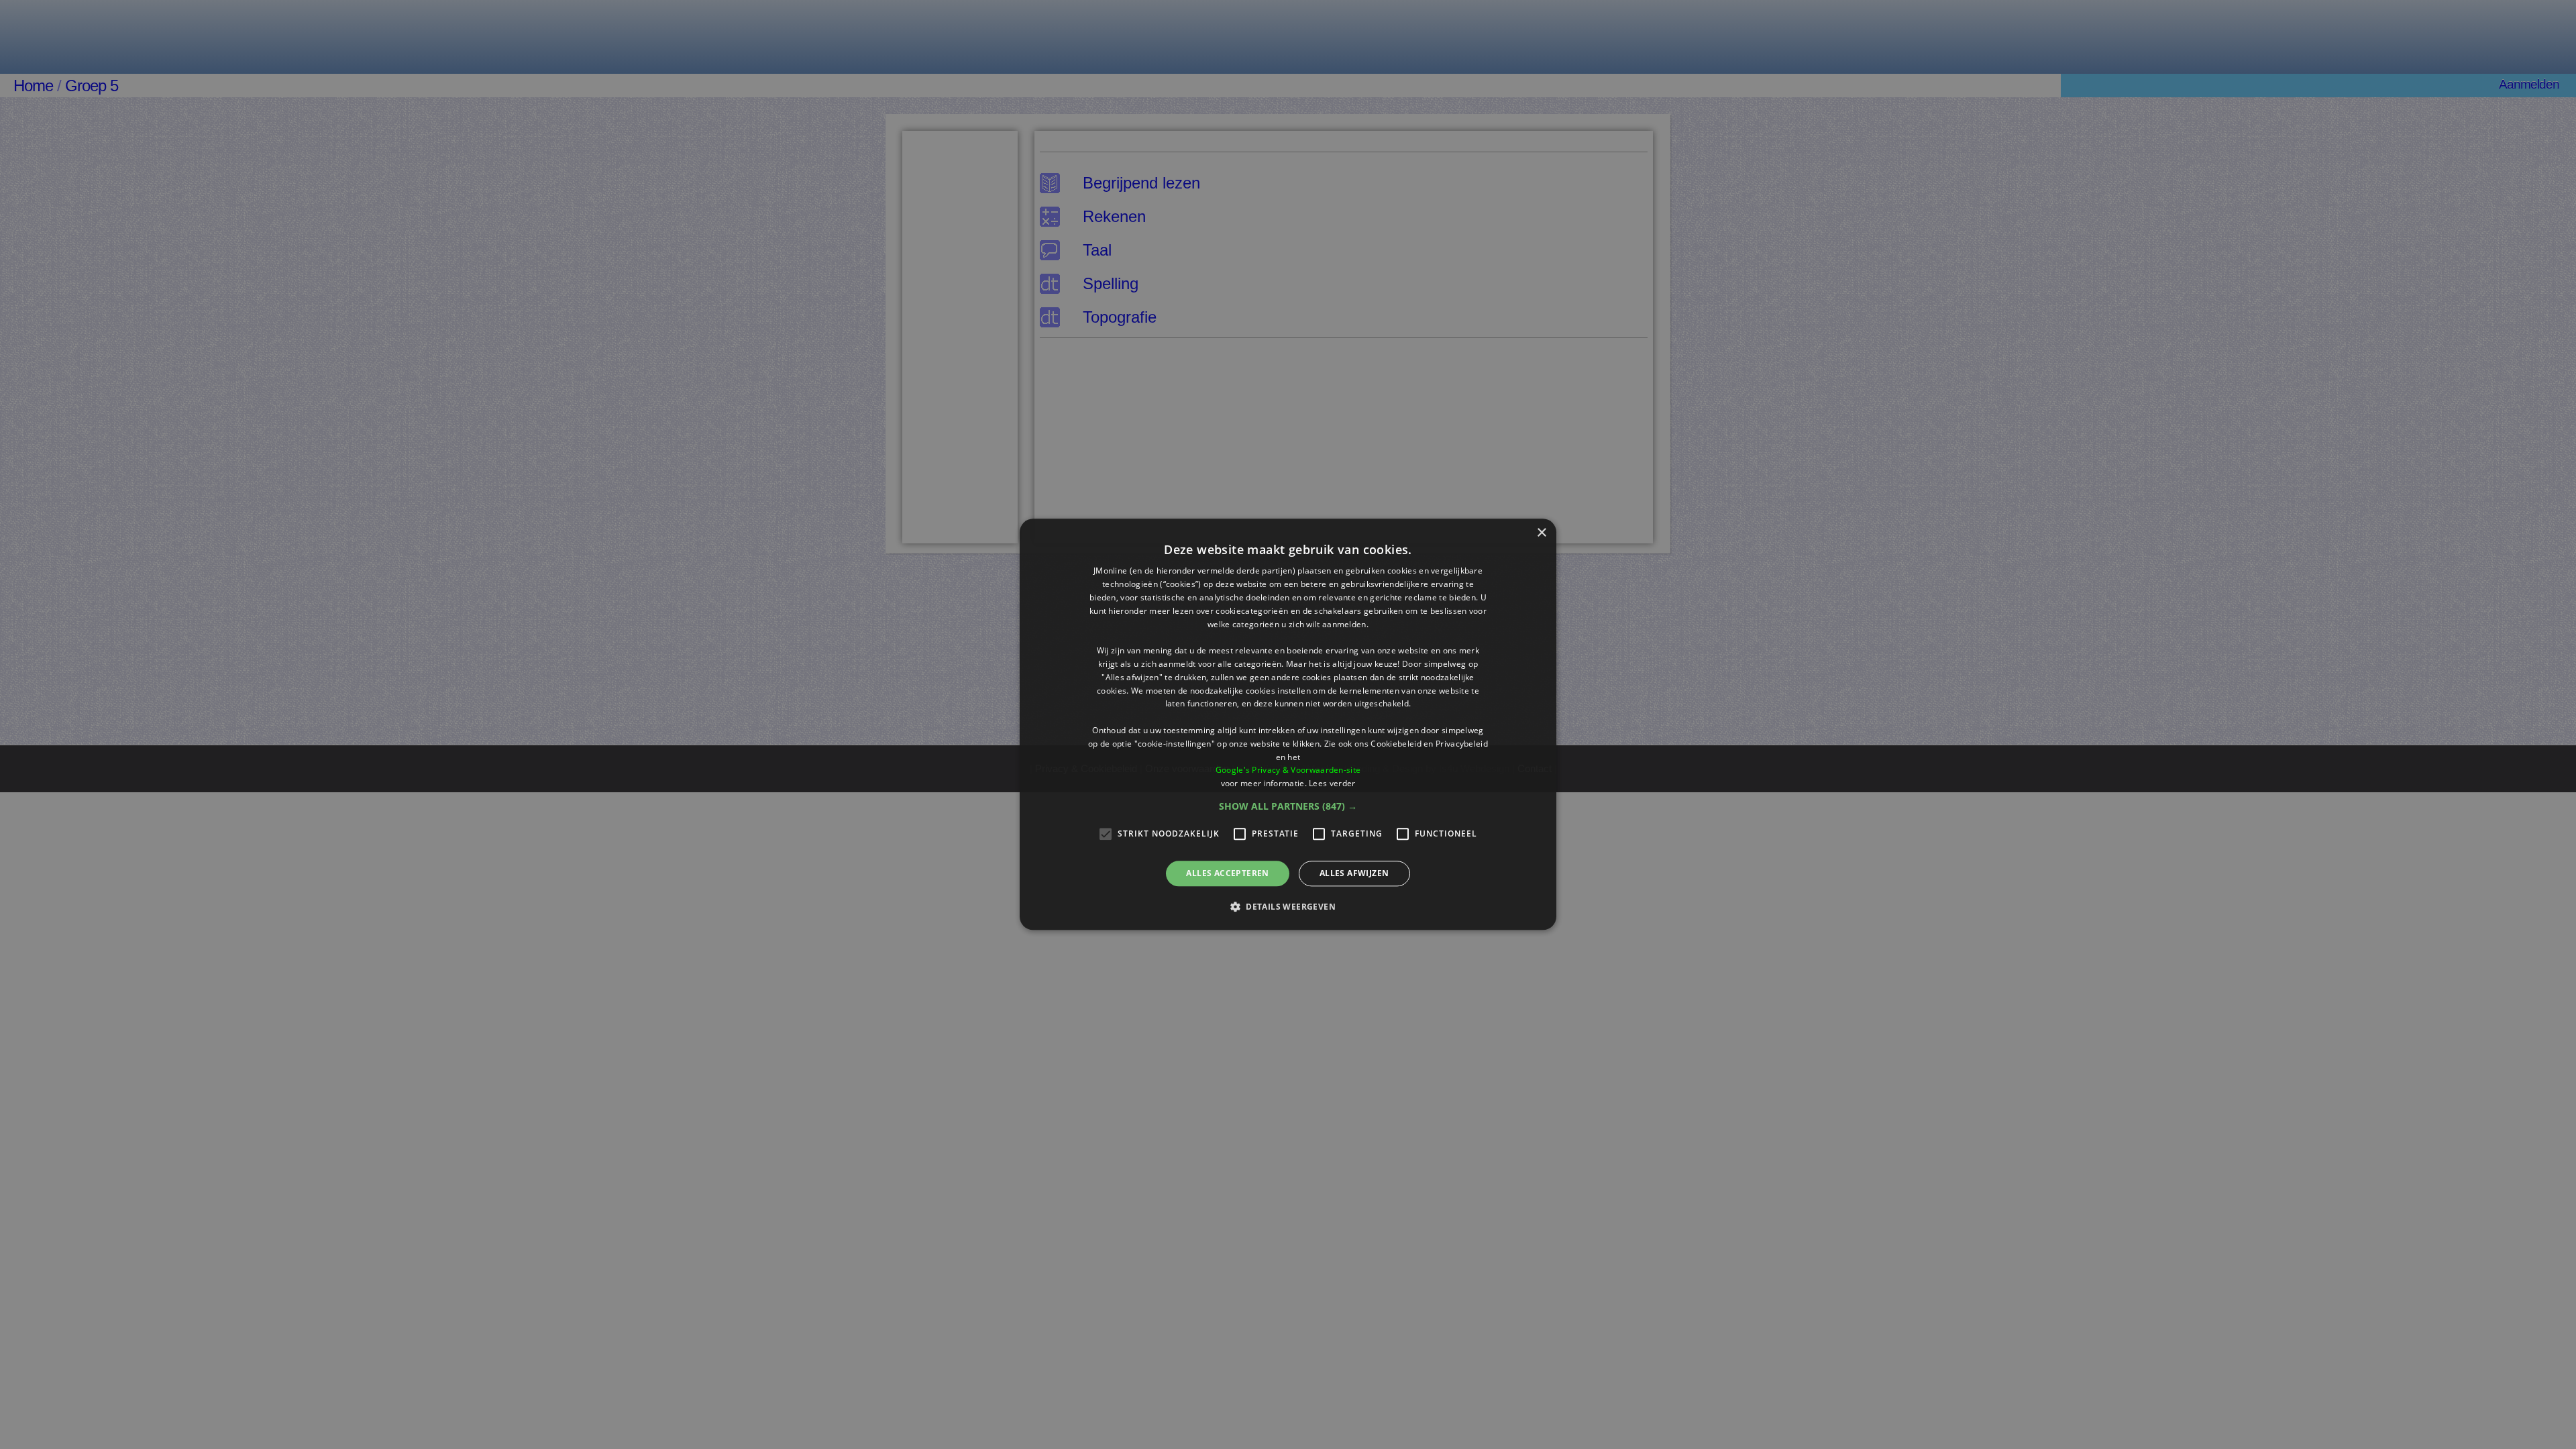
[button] (1288, 806)
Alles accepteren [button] (1227, 873)
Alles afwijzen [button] (1354, 873)
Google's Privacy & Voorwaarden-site (1288, 770)
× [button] (1541, 533)
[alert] (1288, 724)
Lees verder (1332, 783)
